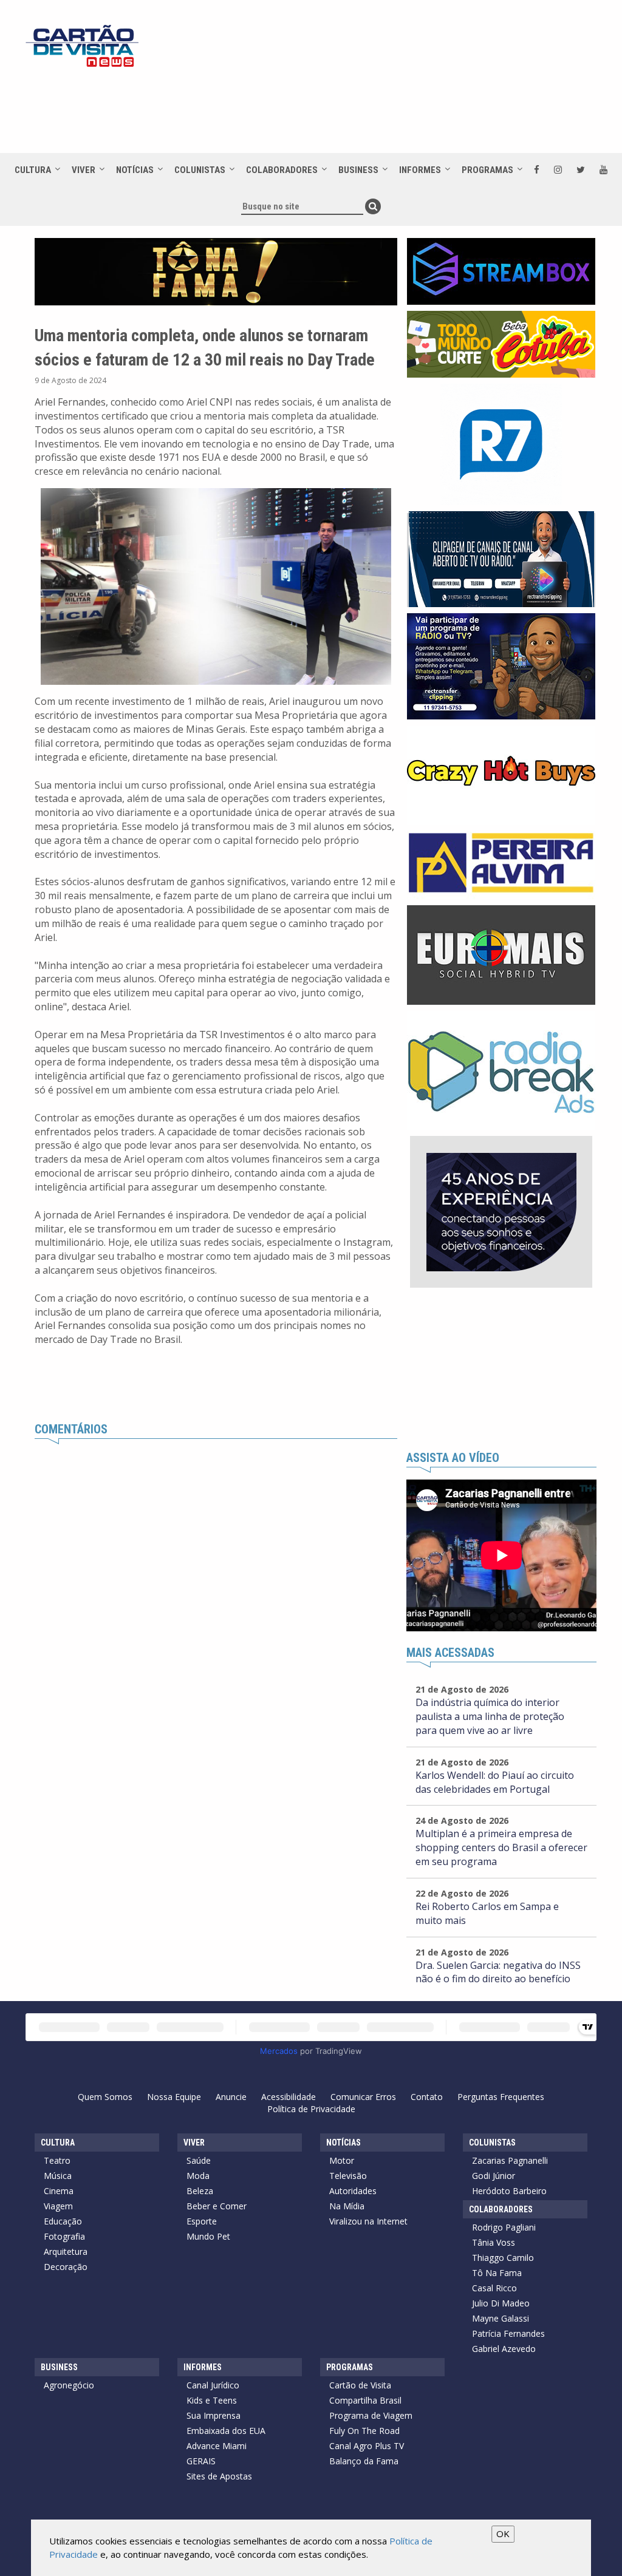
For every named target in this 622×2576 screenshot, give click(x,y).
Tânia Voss (494, 2242)
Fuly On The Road (364, 2431)
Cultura (33, 170)
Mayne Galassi (501, 2318)
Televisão (348, 2176)
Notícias (135, 170)
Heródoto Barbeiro (509, 2191)
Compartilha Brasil (365, 2400)
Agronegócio (69, 2385)
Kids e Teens (212, 2400)
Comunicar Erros (363, 2097)
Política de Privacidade (311, 2109)
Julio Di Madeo (501, 2303)
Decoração (66, 2267)
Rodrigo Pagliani (504, 2227)
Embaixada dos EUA (226, 2431)
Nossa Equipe (174, 2097)
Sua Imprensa (214, 2415)
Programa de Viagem (371, 2415)
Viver (84, 170)
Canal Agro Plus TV (367, 2446)
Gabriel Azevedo (504, 2349)
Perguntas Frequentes (501, 2097)
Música (58, 2176)
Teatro (57, 2160)
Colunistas (200, 170)
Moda (198, 2176)
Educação (63, 2221)
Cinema (59, 2191)
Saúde (199, 2160)
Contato (427, 2097)
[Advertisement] (359, 110)
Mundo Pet (208, 2236)
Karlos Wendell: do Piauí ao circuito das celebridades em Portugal (495, 1782)
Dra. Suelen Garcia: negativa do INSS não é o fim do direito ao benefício (498, 1972)
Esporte (202, 2221)
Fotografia (64, 2236)
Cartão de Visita (360, 2385)
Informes (420, 170)
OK (503, 2534)
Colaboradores (282, 170)
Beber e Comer (217, 2206)
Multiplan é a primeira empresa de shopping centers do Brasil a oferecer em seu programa (501, 1847)
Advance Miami (217, 2446)
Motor (342, 2160)
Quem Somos (105, 2097)
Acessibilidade (289, 2097)
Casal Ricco (494, 2288)
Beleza (200, 2191)
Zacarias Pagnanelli (510, 2160)
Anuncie (231, 2097)
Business (358, 170)
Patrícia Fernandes (508, 2333)
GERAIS (201, 2461)
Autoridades (353, 2191)
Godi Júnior (494, 2176)
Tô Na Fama (497, 2273)
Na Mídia (347, 2206)
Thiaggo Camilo (503, 2258)
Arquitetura (66, 2251)
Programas (487, 170)
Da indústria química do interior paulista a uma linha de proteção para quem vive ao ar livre (490, 1716)
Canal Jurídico (213, 2385)
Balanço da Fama (364, 2461)
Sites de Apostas (219, 2476)
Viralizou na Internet (368, 2221)
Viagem (58, 2206)
